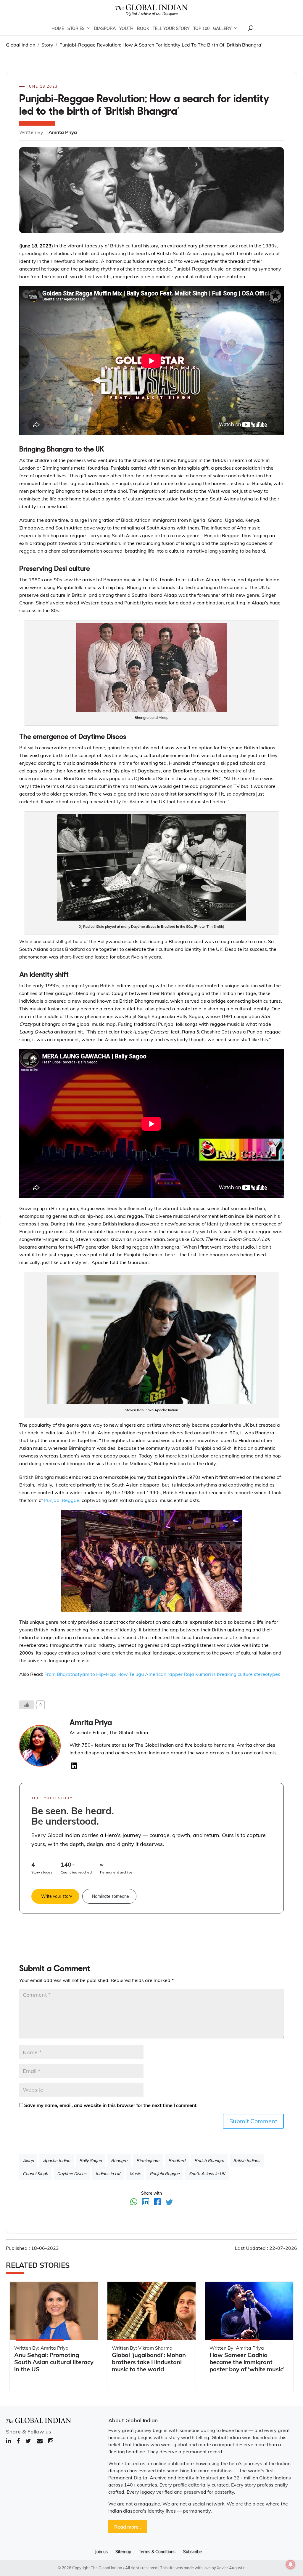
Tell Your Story (171, 28)
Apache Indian (57, 2161)
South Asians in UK (207, 2174)
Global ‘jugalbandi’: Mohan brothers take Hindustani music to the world (149, 2362)
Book (143, 28)
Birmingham (148, 2161)
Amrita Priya (91, 1723)
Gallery (222, 28)
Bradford (177, 2161)
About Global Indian (133, 2420)
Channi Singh (35, 2174)
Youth (126, 28)
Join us (101, 2552)
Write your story (57, 1896)
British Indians (247, 2161)
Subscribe (192, 2552)
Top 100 (201, 28)
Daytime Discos (72, 2174)
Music (135, 2174)
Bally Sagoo (91, 2161)
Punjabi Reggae (62, 1500)
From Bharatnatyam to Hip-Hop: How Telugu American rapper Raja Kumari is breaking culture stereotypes (162, 1674)
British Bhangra (209, 2161)
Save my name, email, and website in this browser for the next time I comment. (111, 2105)
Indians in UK (108, 2174)
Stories (76, 28)
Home (58, 28)
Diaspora (105, 28)
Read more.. (128, 2527)
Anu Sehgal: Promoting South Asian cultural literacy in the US (54, 2362)
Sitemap (123, 2552)
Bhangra (119, 2161)
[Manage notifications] (291, 2564)
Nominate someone (111, 1896)
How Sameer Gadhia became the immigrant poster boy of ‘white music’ (247, 2362)
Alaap (28, 2161)
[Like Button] (27, 1705)
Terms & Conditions (157, 2552)
